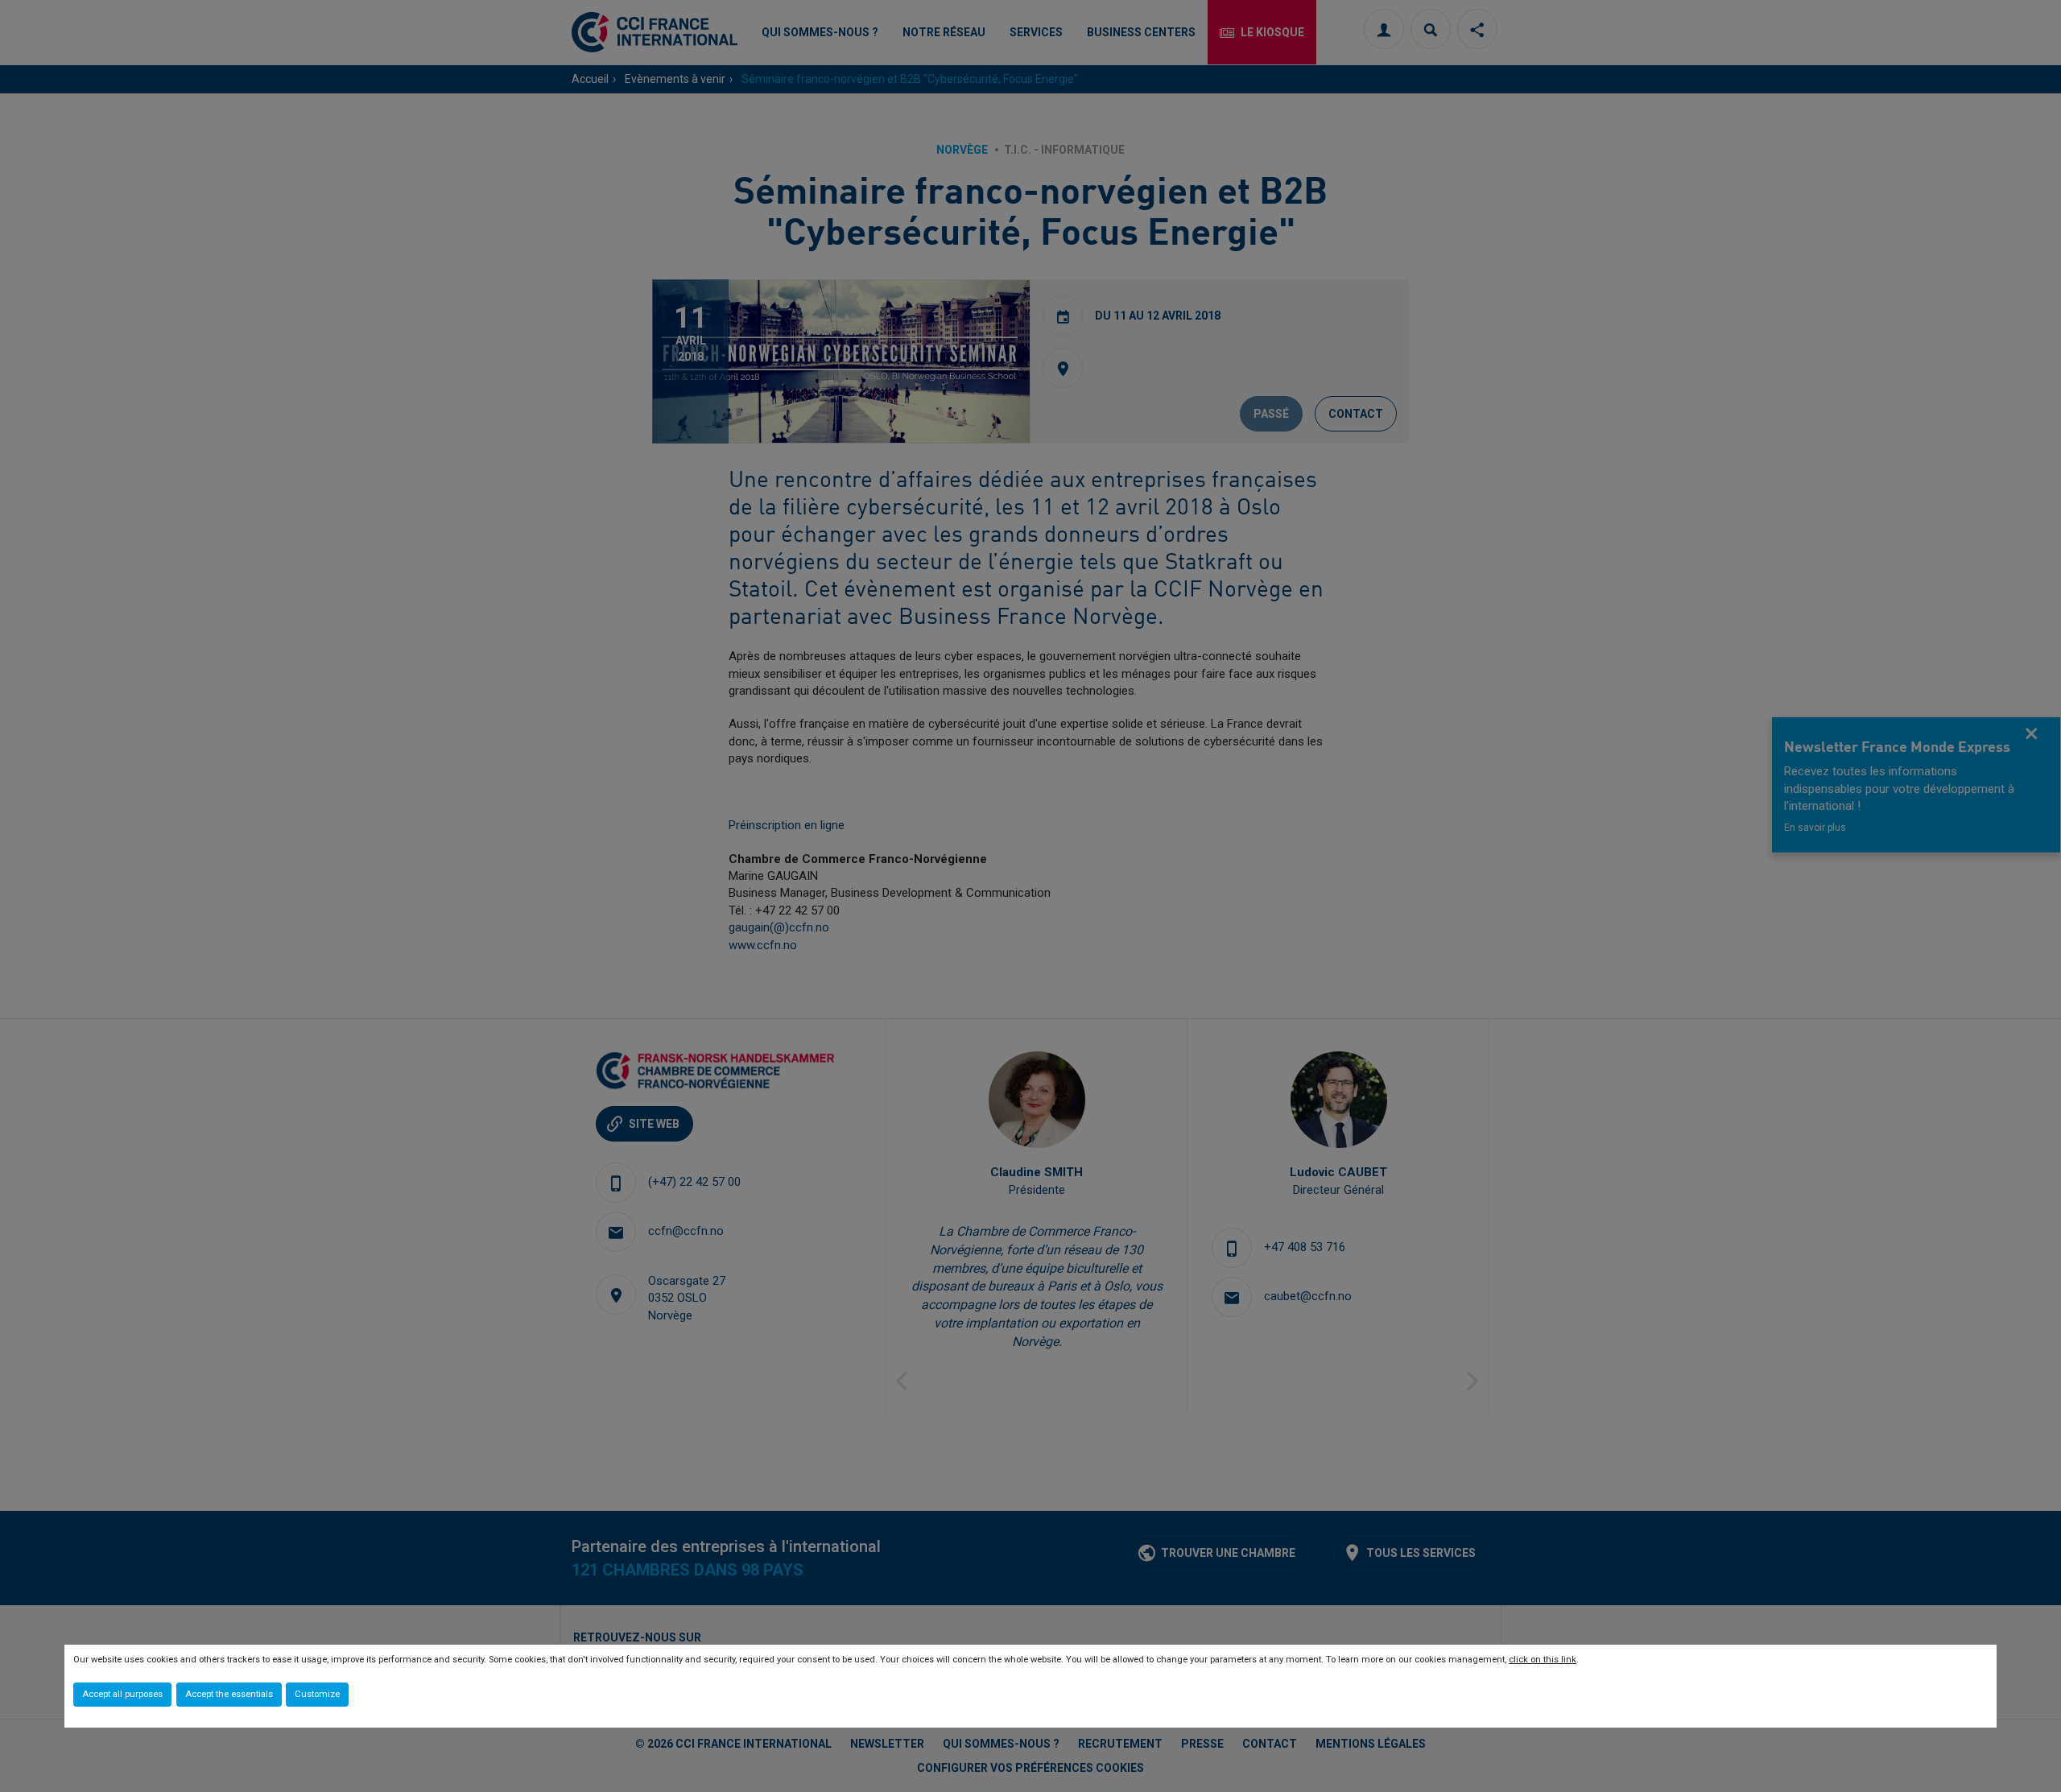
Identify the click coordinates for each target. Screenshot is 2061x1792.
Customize (317, 1694)
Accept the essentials (229, 1694)
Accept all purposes (122, 1694)
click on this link (1543, 1660)
